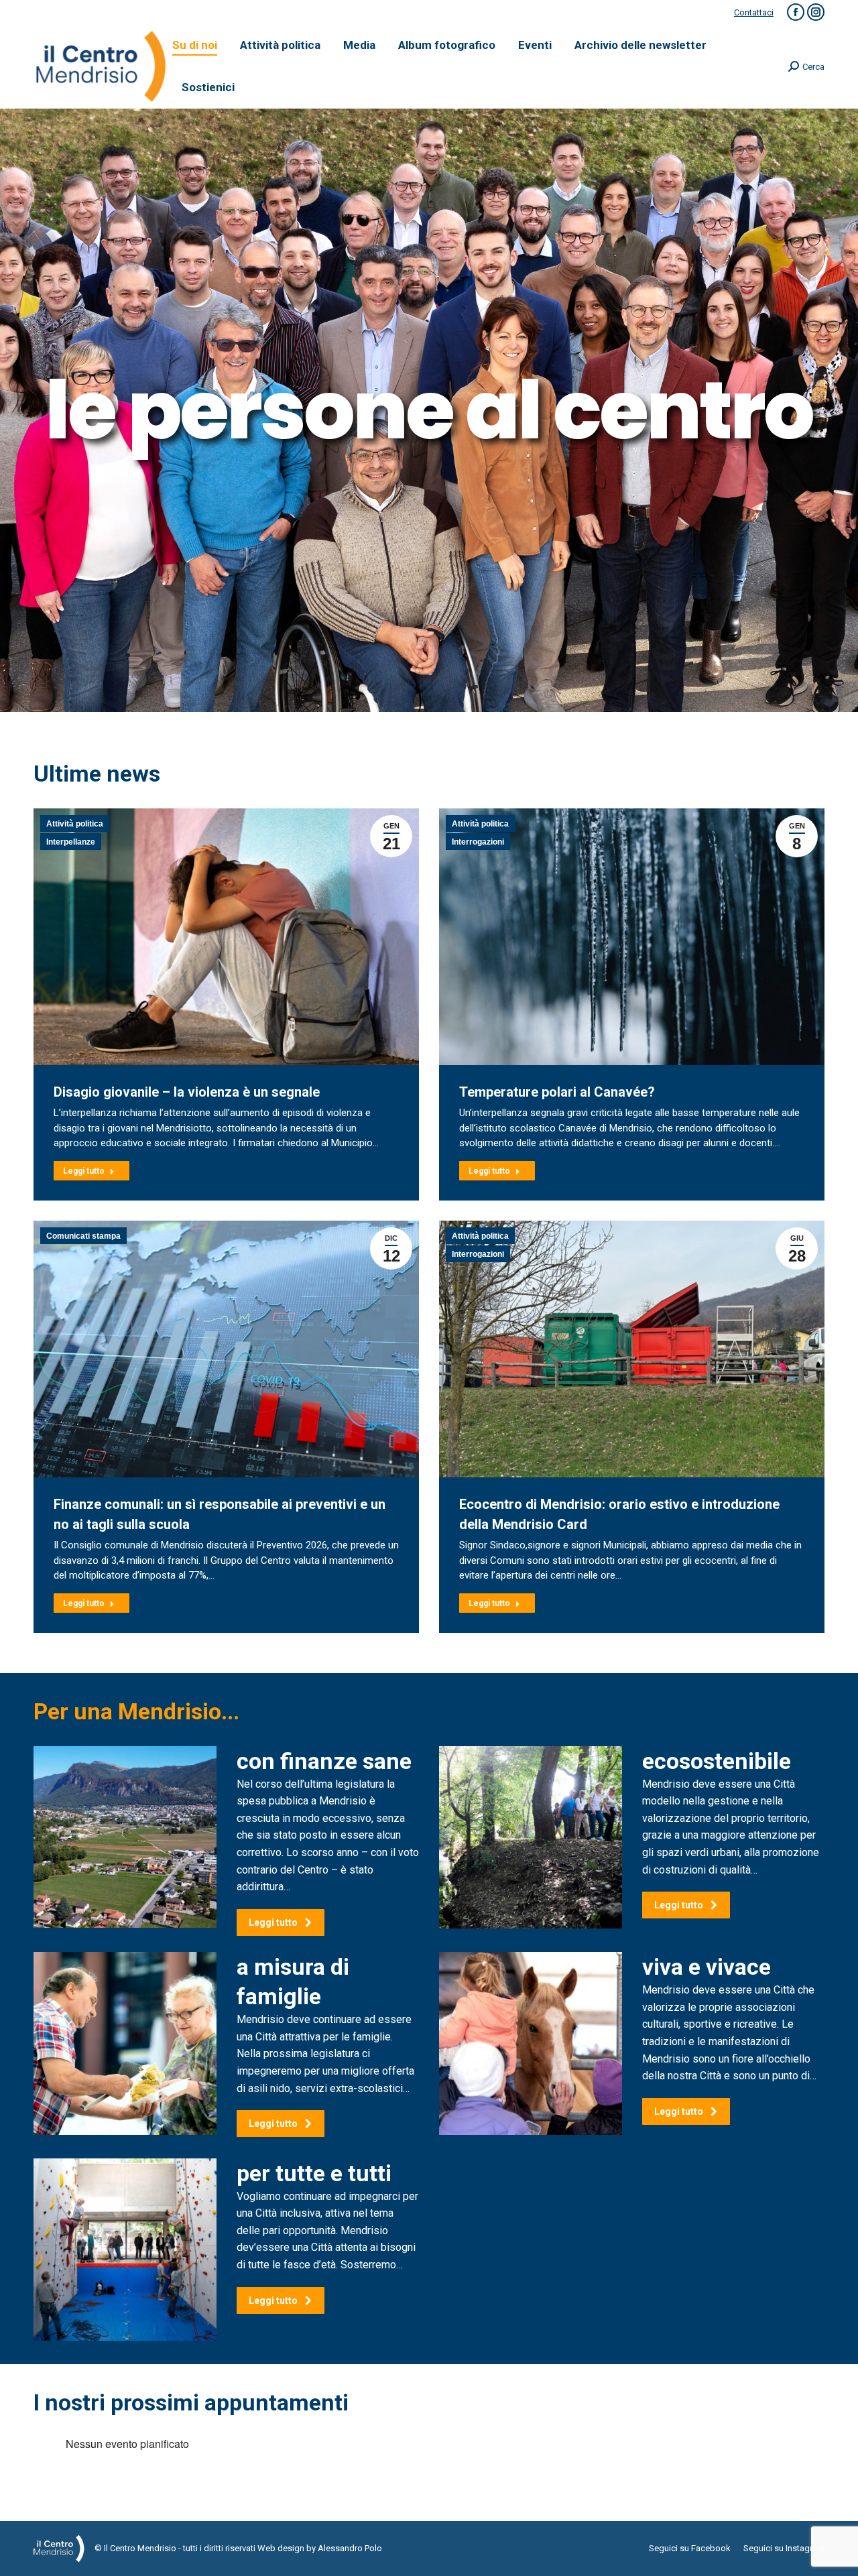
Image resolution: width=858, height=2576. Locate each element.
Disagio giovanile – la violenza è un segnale (187, 1092)
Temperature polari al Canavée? (557, 1092)
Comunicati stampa (83, 1236)
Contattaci (754, 12)
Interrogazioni (478, 842)
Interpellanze (71, 842)
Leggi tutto (84, 1171)
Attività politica (75, 824)
